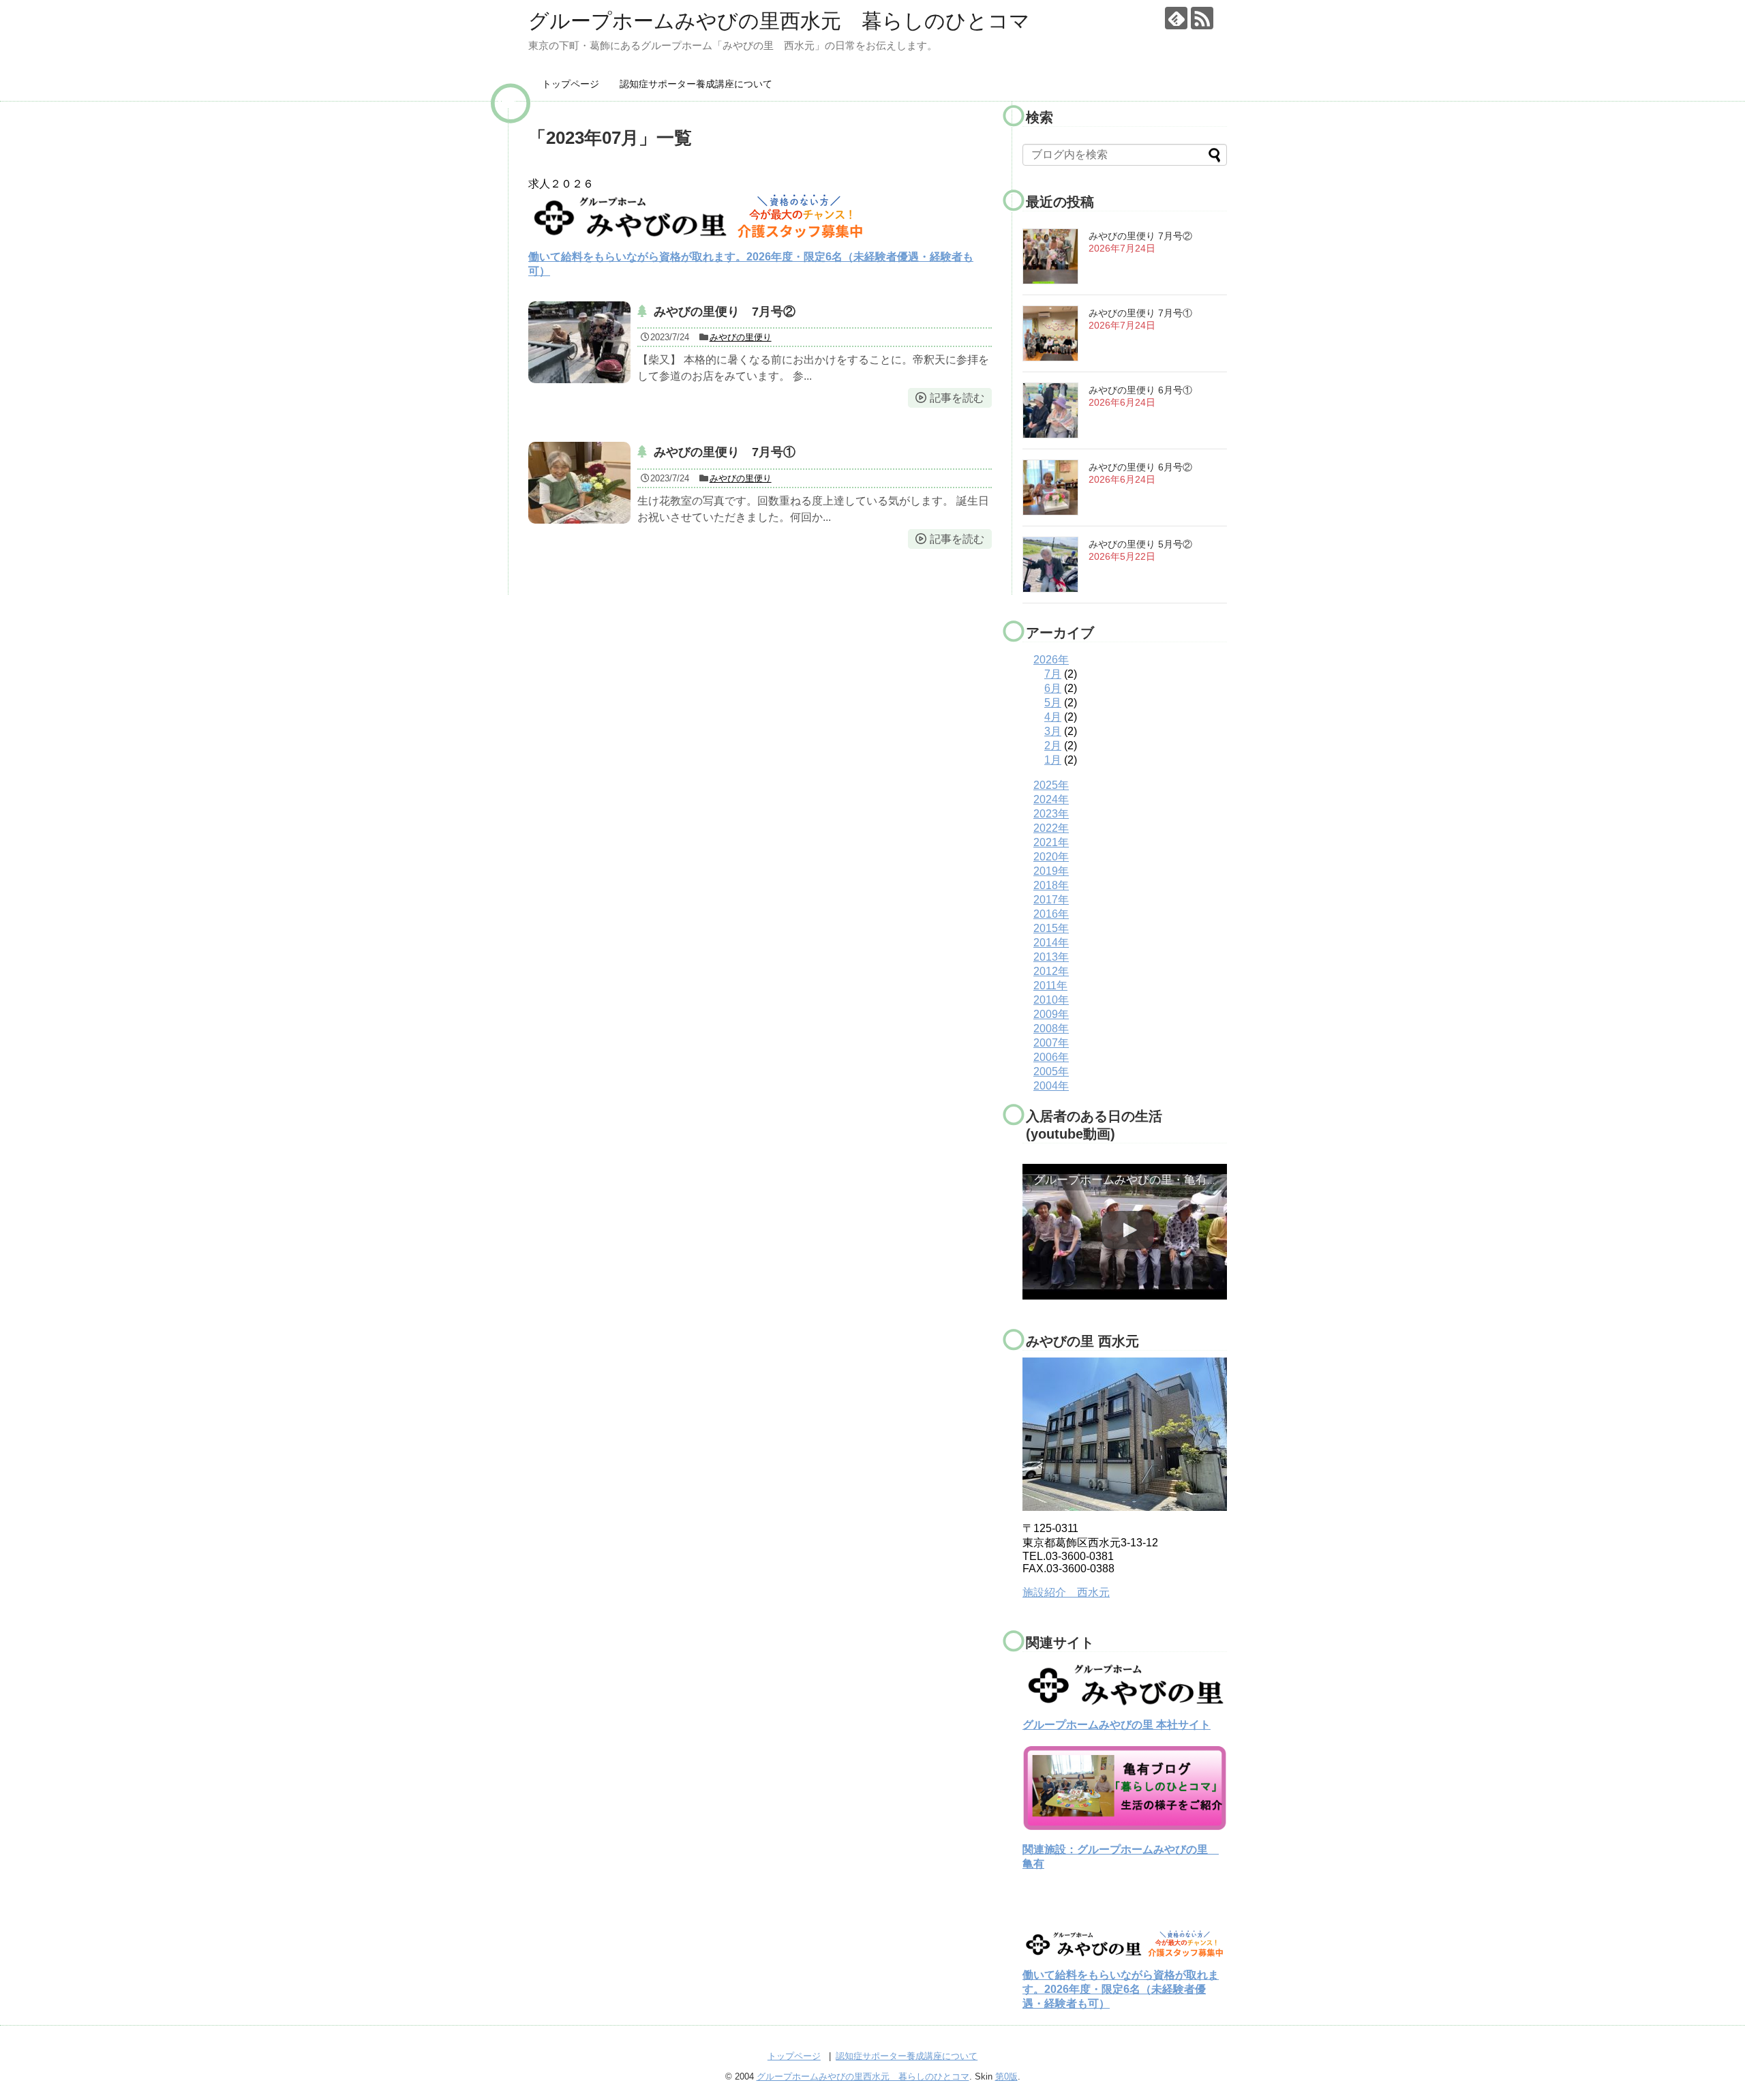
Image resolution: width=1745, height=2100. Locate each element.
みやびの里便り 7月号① (725, 452)
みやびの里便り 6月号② (1140, 467)
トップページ (571, 84)
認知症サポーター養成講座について (696, 84)
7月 (1053, 674)
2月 (1053, 746)
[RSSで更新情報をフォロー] (1202, 18)
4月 (1053, 717)
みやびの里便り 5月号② (1140, 544)
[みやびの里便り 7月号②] (579, 342)
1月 (1053, 760)
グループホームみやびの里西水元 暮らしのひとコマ (779, 21)
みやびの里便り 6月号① (1140, 390)
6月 (1053, 688)
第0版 (1006, 2076)
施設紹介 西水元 (1066, 1592)
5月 (1053, 703)
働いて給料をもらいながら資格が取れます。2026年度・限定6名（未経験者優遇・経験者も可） (1121, 1989)
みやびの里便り (741, 337)
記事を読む (957, 398)
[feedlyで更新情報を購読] (1176, 18)
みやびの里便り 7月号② (725, 312)
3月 (1053, 731)
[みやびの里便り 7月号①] (579, 483)
